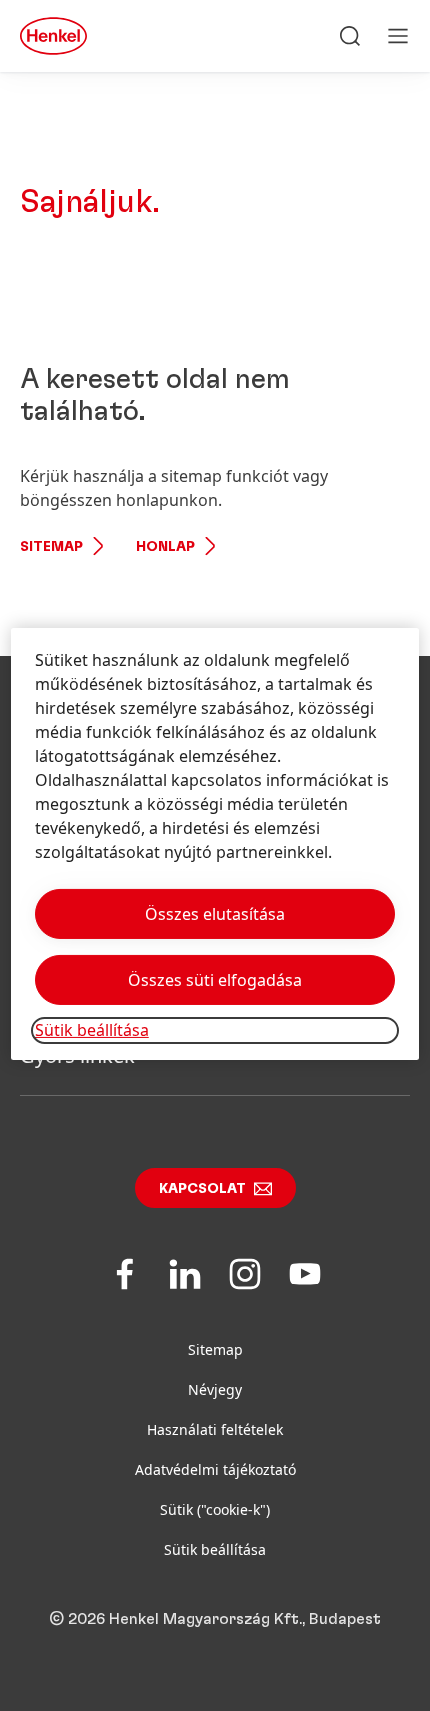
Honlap (165, 547)
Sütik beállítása (215, 1549)
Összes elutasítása (215, 914)
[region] (215, 843)
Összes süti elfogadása (215, 980)
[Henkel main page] (53, 36)
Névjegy (215, 1389)
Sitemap (51, 547)
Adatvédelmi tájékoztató (215, 1469)
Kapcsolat (202, 1189)
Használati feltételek (215, 1429)
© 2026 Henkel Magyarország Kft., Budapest (215, 1619)
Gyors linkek (77, 1055)
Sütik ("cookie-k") (215, 1509)
